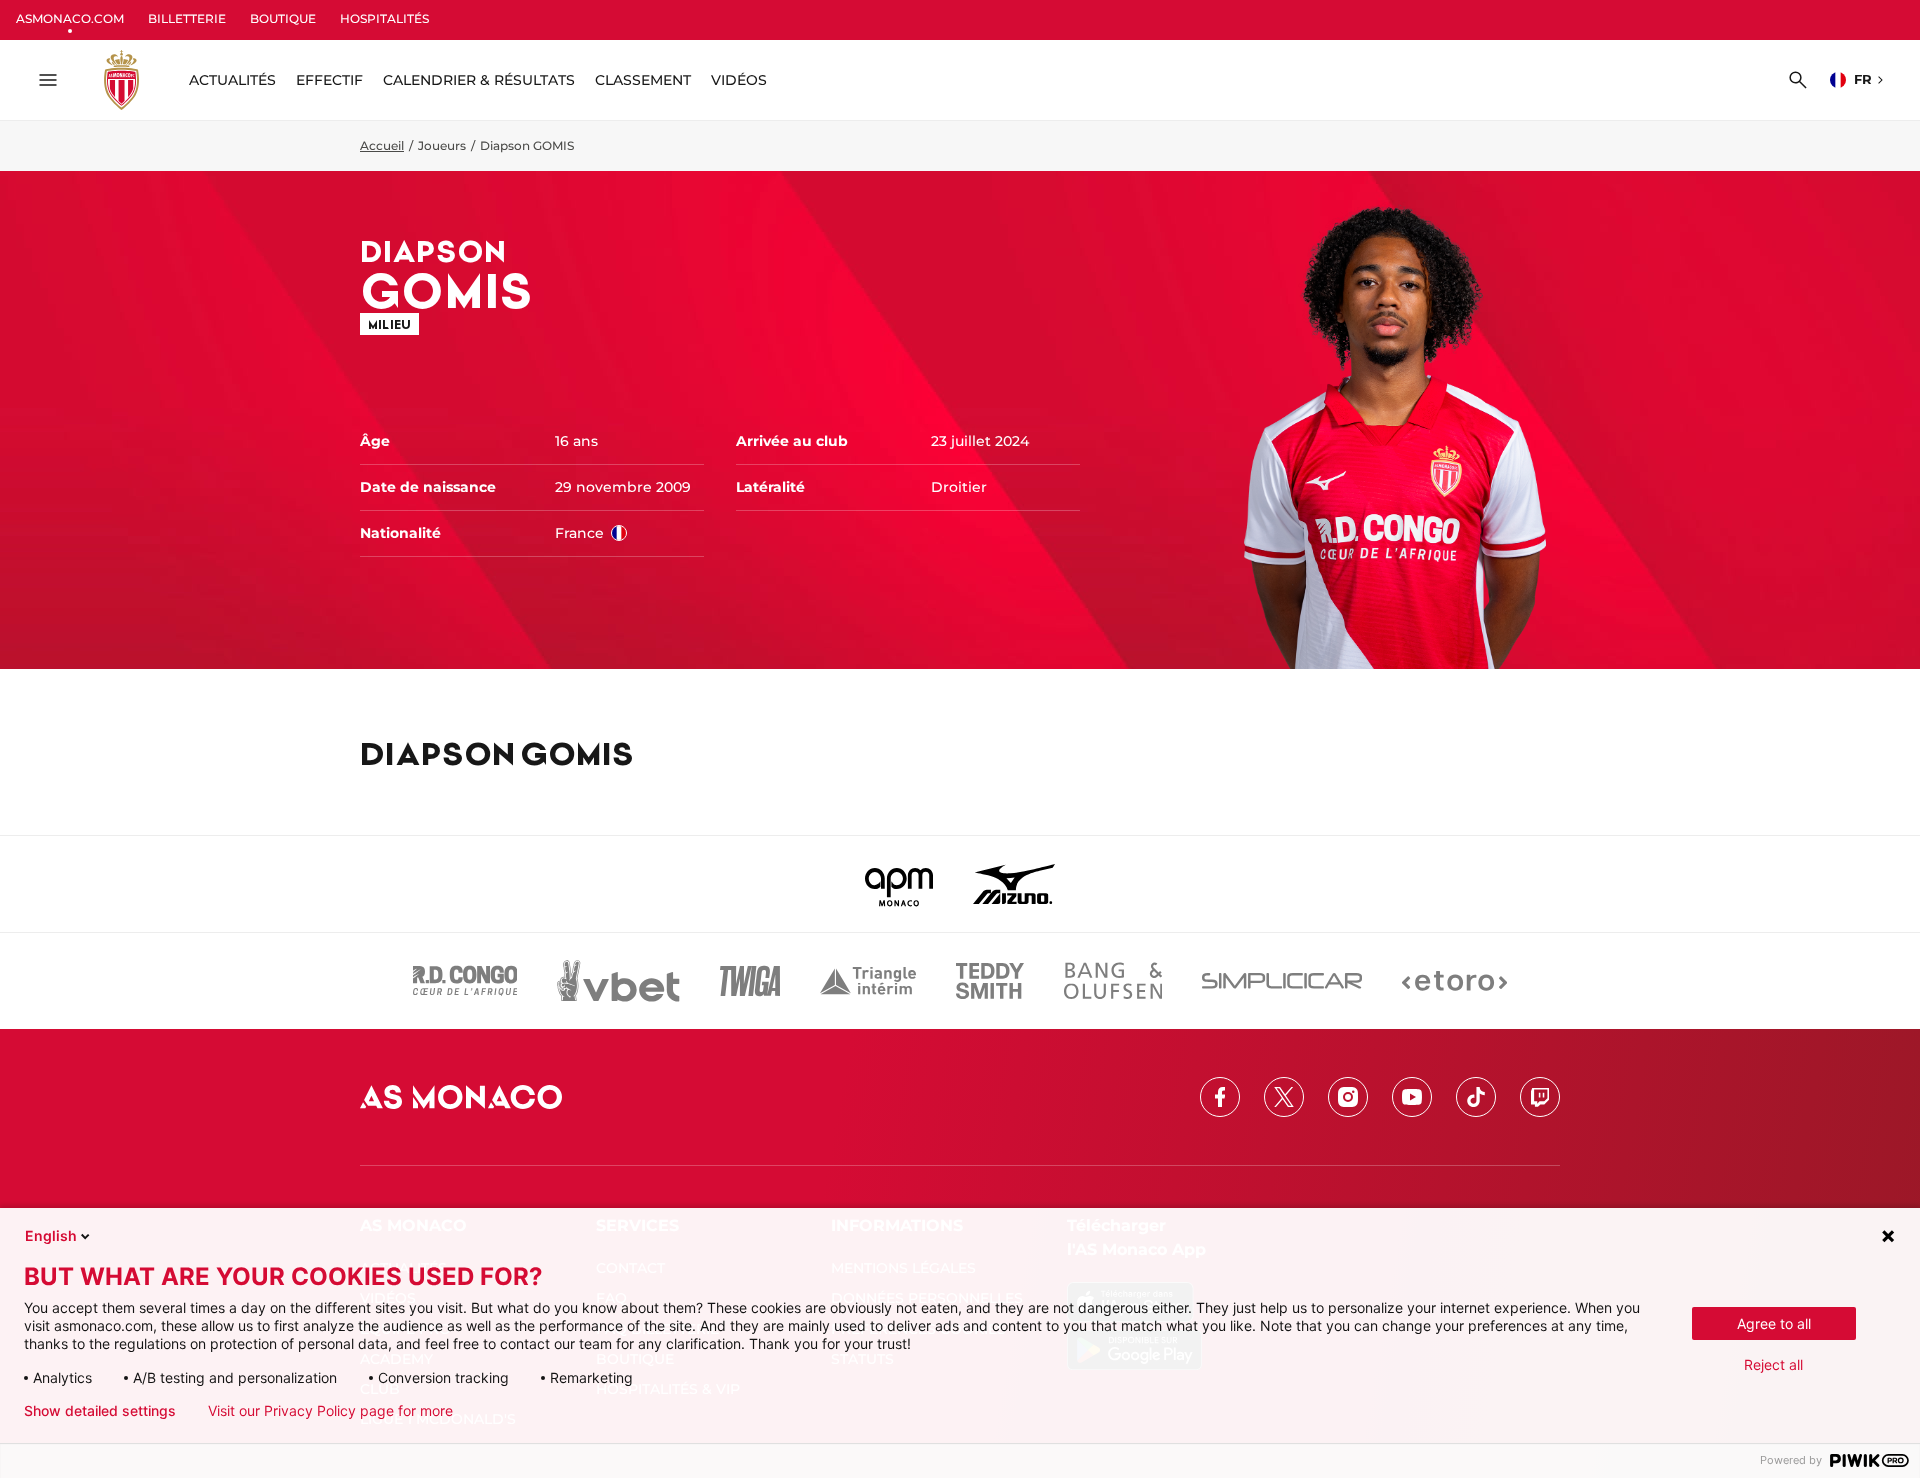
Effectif (329, 80)
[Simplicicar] (1282, 981)
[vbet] (618, 981)
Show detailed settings (100, 1411)
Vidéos (739, 80)
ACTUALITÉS (232, 80)
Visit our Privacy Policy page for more (330, 1411)
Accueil (382, 145)
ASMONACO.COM (70, 18)
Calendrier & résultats (479, 80)
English (51, 1235)
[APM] (899, 884)
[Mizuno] (1014, 884)
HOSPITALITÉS (384, 18)
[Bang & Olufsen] (1113, 981)
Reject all (1773, 1364)
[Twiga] (750, 981)
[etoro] (1454, 981)
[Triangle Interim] (868, 981)
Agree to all (1774, 1323)
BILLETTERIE (187, 18)
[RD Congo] (465, 981)
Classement (643, 80)
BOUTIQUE (283, 18)
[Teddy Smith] (990, 981)
